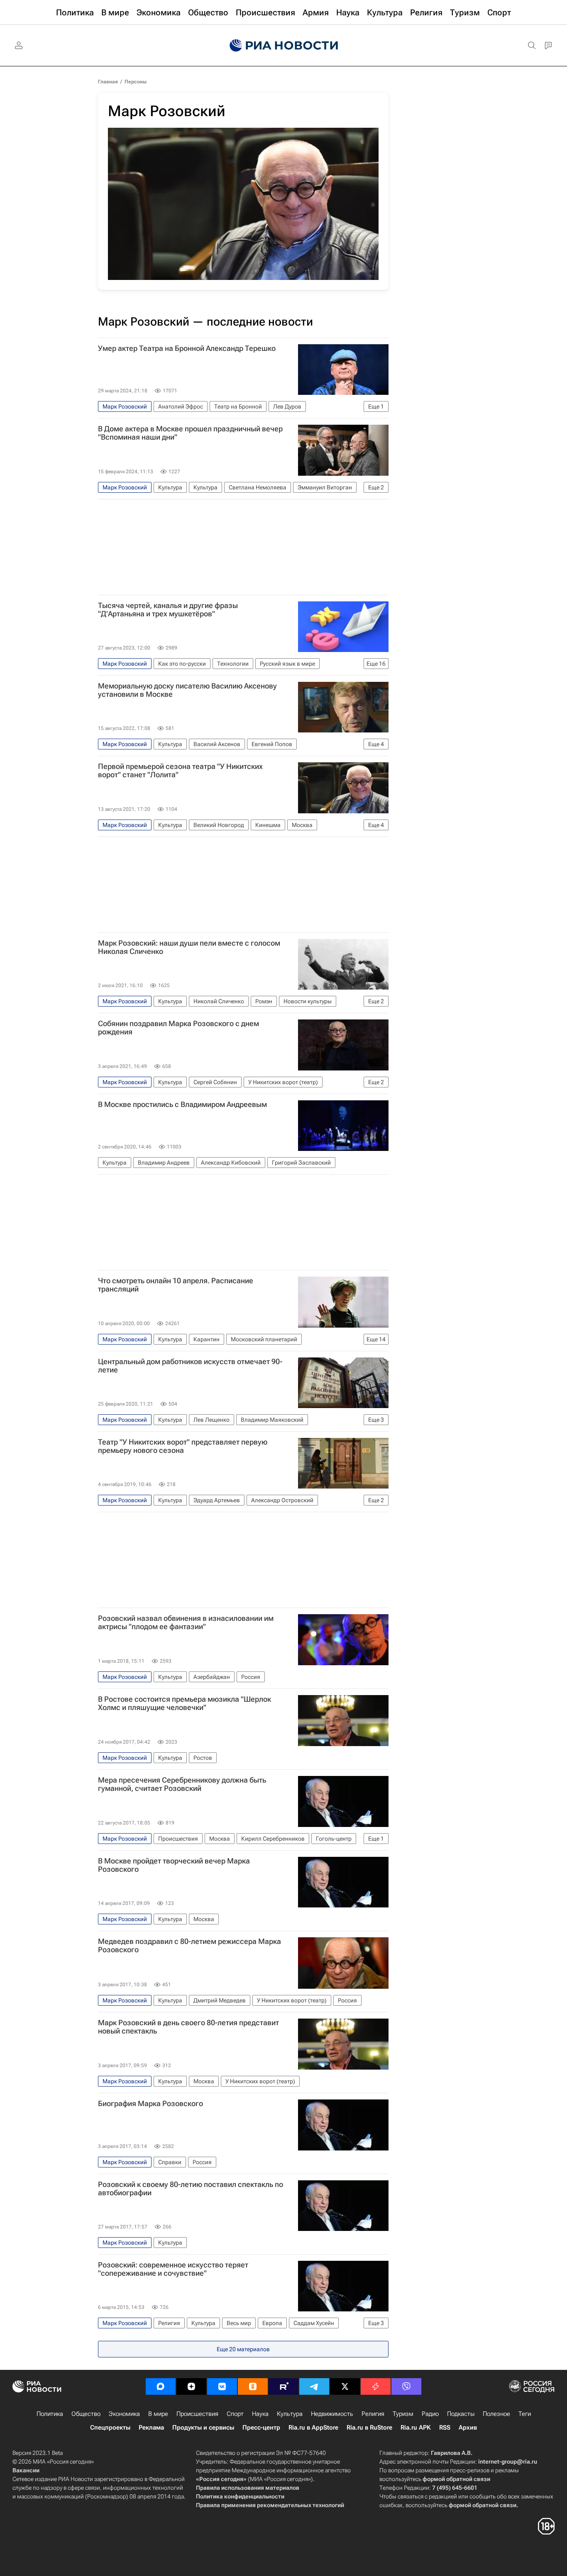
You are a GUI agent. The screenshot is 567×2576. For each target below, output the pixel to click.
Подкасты (461, 2414)
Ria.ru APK (416, 2428)
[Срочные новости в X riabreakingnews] (376, 2386)
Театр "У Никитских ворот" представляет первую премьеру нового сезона (183, 1446)
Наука (260, 2414)
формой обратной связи (456, 2479)
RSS (445, 2428)
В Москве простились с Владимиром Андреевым (182, 1104)
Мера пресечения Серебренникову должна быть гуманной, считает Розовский (182, 1784)
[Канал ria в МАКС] (161, 2386)
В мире (158, 2414)
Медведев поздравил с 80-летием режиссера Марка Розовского (189, 1946)
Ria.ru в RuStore (369, 2428)
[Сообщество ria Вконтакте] (222, 2386)
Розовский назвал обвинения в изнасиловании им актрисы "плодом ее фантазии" (186, 1622)
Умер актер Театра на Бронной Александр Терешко (187, 348)
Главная (108, 82)
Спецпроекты (110, 2428)
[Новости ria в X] (345, 2386)
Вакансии (26, 2470)
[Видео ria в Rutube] (283, 2386)
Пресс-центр (261, 2428)
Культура (290, 2414)
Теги (525, 2414)
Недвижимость (332, 2414)
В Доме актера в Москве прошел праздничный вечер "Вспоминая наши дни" (190, 433)
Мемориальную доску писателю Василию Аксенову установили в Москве (187, 690)
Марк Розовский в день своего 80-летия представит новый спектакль (188, 2027)
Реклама (151, 2428)
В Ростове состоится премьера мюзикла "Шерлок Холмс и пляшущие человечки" (185, 1703)
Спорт (235, 2414)
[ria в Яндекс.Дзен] (191, 2386)
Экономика (124, 2414)
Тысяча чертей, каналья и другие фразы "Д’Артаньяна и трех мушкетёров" (168, 610)
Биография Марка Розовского (150, 2104)
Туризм (403, 2414)
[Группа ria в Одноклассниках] (253, 2386)
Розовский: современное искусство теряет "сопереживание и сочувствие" (173, 2269)
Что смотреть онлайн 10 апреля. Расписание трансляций (176, 1285)
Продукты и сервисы (203, 2428)
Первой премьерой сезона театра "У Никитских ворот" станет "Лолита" (180, 771)
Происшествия (197, 2414)
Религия (373, 2414)
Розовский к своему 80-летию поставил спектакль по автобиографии (191, 2189)
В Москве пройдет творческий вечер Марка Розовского (174, 1865)
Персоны (136, 82)
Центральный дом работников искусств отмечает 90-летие (190, 1366)
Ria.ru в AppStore (313, 2428)
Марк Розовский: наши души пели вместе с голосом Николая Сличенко (189, 947)
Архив (468, 2428)
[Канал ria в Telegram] (314, 2386)
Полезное (496, 2414)
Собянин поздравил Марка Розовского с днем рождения (178, 1028)
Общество (86, 2414)
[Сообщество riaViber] (406, 2386)
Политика (50, 2414)
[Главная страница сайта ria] (284, 46)
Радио (430, 2414)
